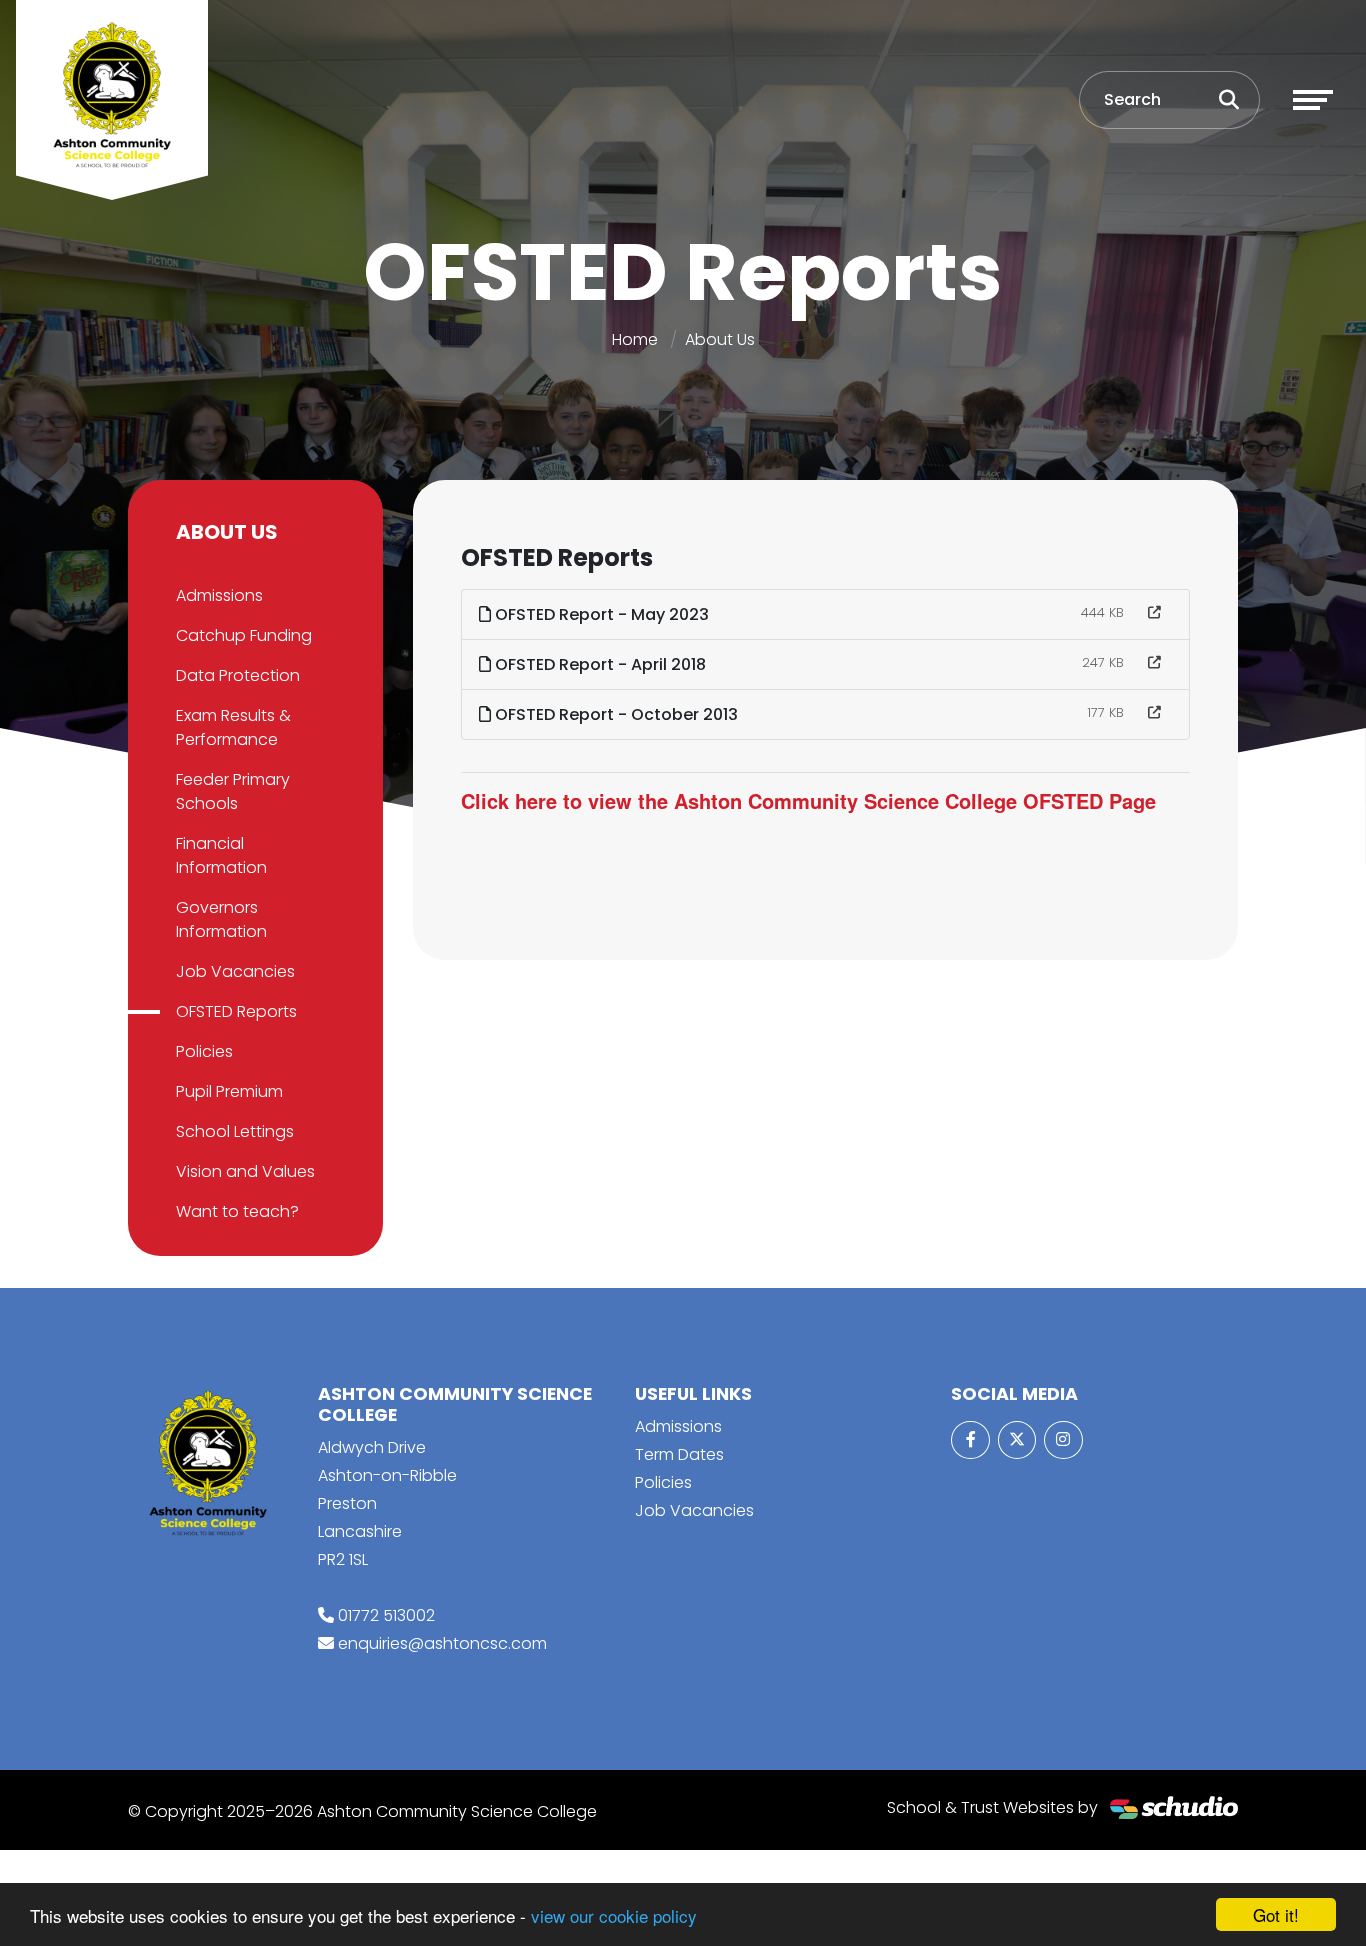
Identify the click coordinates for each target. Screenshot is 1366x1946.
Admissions (219, 595)
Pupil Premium (229, 1091)
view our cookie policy (614, 1915)
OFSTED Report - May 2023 (600, 614)
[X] (1017, 1440)
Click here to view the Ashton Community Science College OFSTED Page (808, 800)
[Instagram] (1063, 1440)
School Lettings (235, 1131)
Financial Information (221, 855)
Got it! (1276, 1914)
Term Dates (679, 1454)
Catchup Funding (244, 635)
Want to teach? (237, 1211)
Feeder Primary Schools (233, 791)
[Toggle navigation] (1313, 100)
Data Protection (238, 675)
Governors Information (221, 919)
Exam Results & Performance (233, 727)
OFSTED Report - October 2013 (614, 714)
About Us (720, 339)
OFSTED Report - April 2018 (598, 664)
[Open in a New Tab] (1154, 613)
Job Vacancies (235, 971)
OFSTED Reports (236, 1011)
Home (635, 339)
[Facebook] (970, 1440)
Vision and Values (245, 1171)
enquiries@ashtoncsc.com (442, 1643)
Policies (204, 1051)
